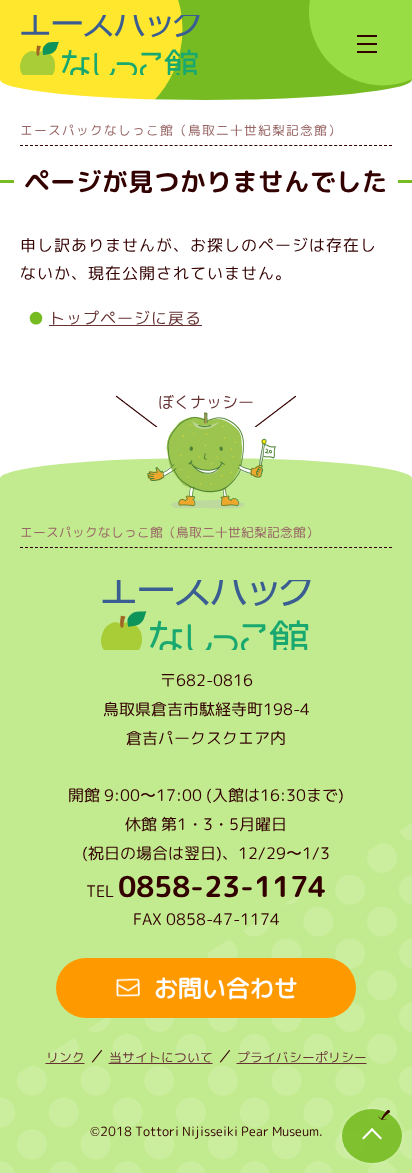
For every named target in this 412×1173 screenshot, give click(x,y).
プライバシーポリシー (302, 1057)
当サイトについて (161, 1057)
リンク (65, 1057)
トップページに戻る (125, 318)
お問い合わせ (226, 988)
